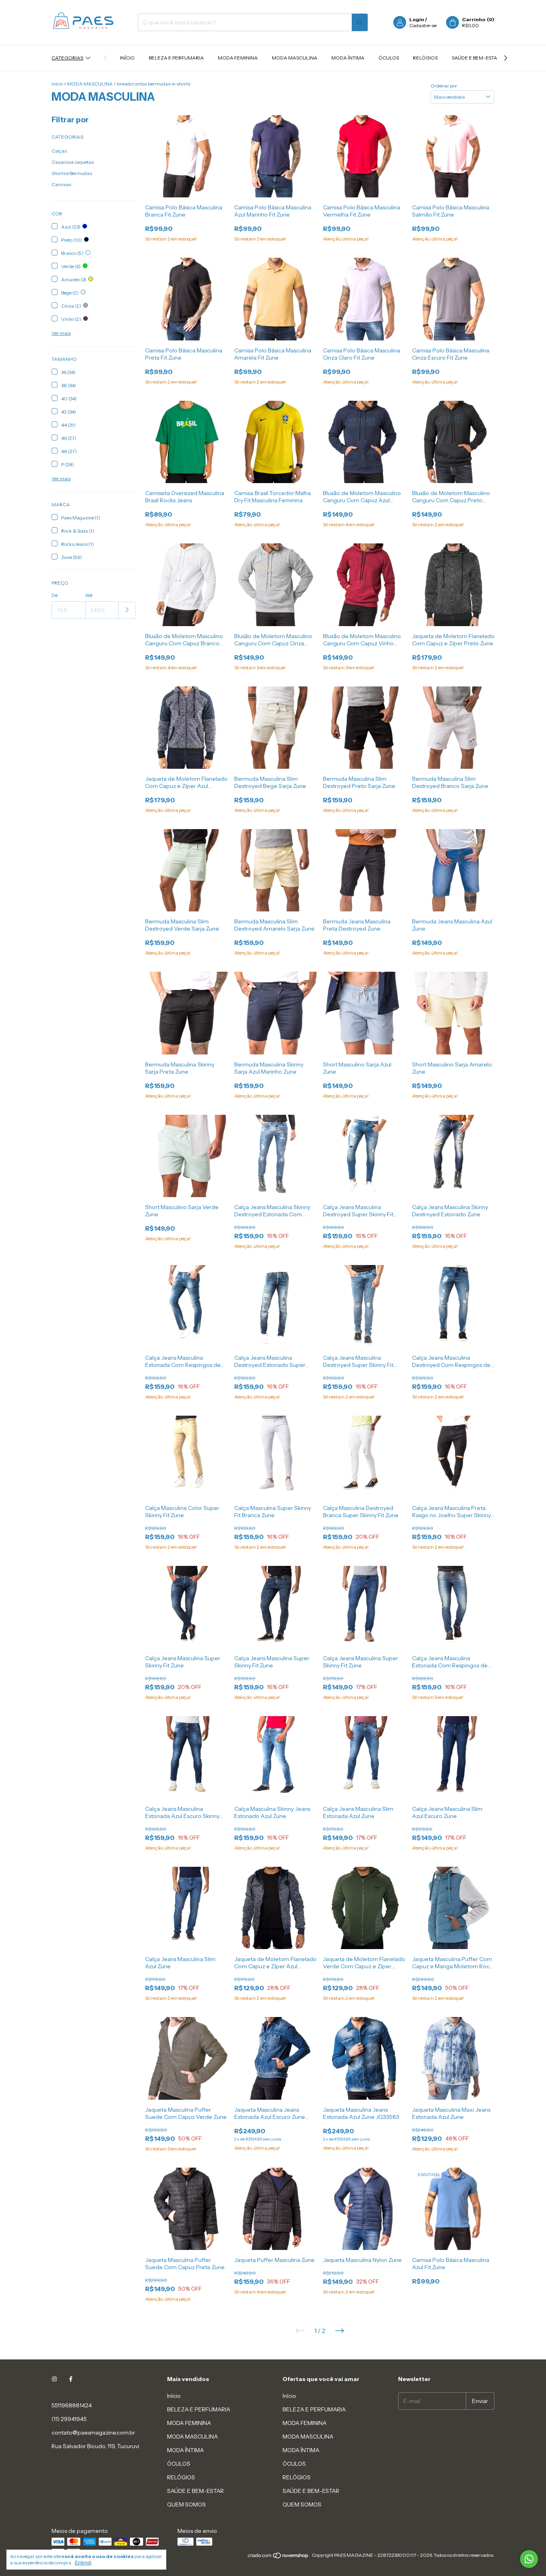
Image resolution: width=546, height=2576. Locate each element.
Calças (59, 151)
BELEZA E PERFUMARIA (176, 58)
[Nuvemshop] (278, 2557)
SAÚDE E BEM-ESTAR (476, 58)
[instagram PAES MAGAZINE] (54, 2379)
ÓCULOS (389, 58)
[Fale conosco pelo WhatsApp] (529, 2559)
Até (89, 595)
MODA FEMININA (238, 58)
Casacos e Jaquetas (73, 162)
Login (417, 19)
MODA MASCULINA (295, 58)
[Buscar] (360, 22)
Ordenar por (444, 86)
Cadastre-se (423, 25)
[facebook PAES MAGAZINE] (71, 2379)
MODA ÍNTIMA (348, 58)
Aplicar (127, 610)
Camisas (61, 184)
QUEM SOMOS (186, 2504)
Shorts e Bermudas (72, 173)
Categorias (67, 58)
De (55, 595)
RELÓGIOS (425, 58)
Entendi (83, 2563)
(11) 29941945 (69, 2419)
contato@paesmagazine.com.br (93, 2433)
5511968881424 (72, 2405)
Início (127, 58)
